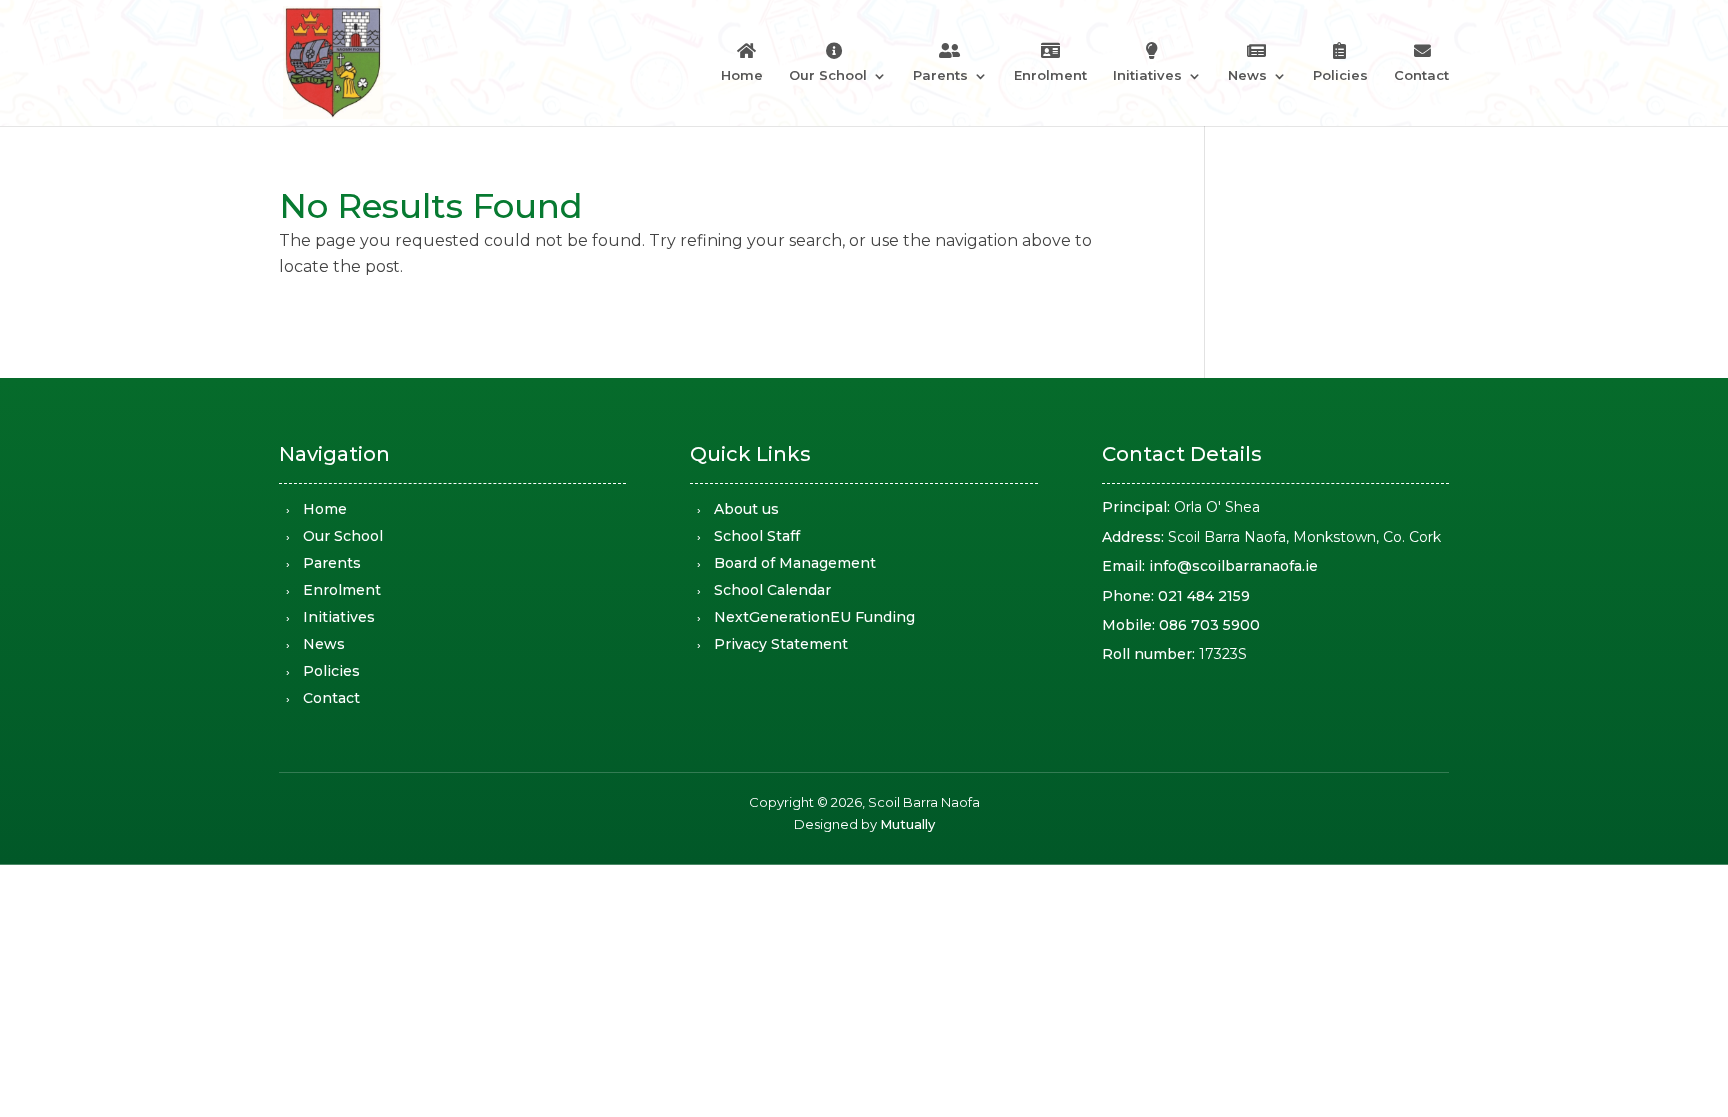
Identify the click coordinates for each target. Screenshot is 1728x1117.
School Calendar (772, 590)
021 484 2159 (1204, 596)
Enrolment (1050, 75)
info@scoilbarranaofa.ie (1233, 566)
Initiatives (1147, 75)
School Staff (757, 536)
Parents (940, 75)
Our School (828, 75)
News (1247, 75)
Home (742, 75)
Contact (1421, 75)
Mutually (907, 824)
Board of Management (795, 563)
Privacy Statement (781, 644)
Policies (1340, 75)
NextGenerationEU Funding (814, 617)
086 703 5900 (1209, 625)
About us (746, 509)
